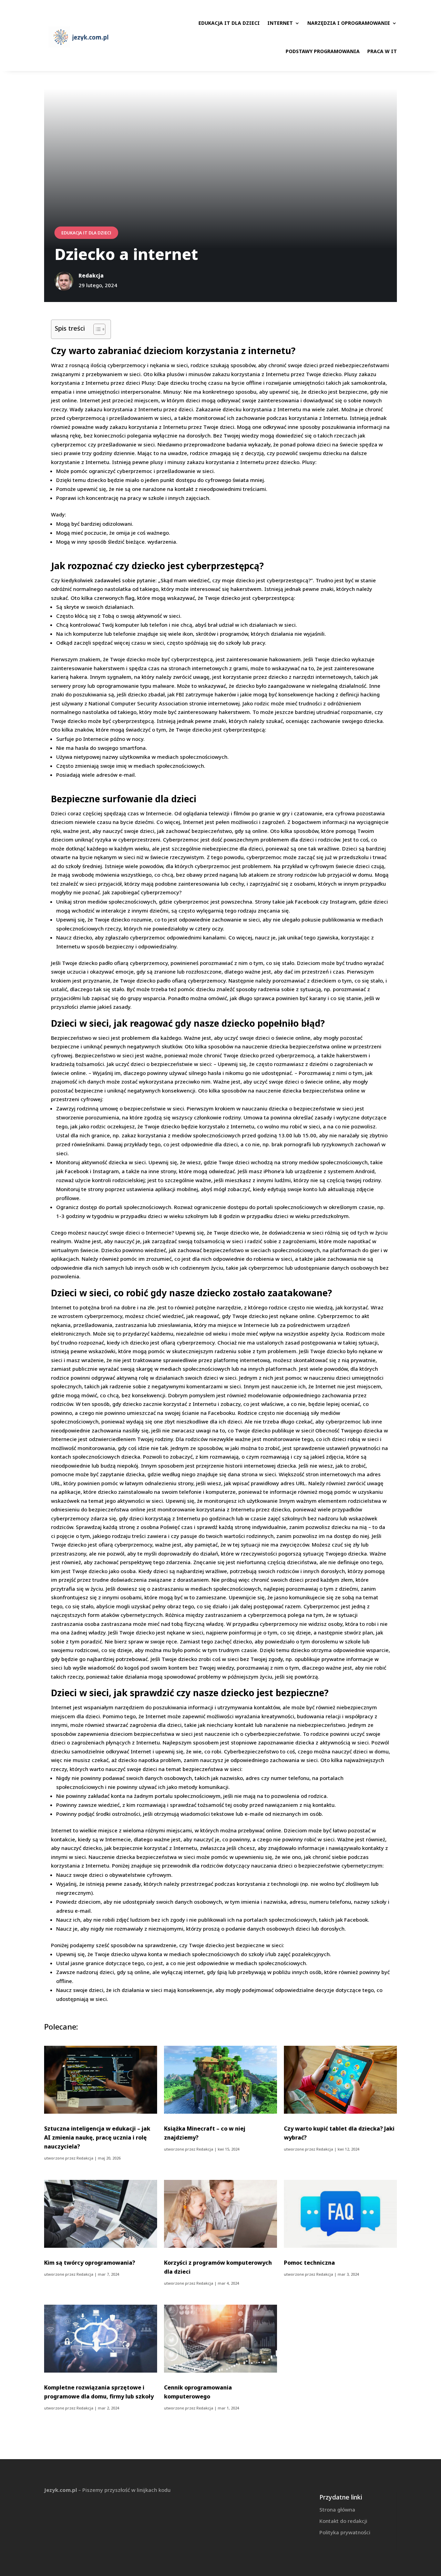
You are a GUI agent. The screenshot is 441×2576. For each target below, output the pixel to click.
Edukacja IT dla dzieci (229, 23)
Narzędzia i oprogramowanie (349, 23)
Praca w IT (382, 51)
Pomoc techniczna (309, 2263)
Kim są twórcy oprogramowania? (90, 2263)
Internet (280, 23)
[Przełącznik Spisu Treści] (96, 329)
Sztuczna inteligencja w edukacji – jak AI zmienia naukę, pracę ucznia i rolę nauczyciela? (97, 2137)
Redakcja (85, 2158)
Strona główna (337, 2509)
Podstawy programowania (323, 51)
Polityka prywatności (345, 2532)
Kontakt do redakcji (343, 2521)
